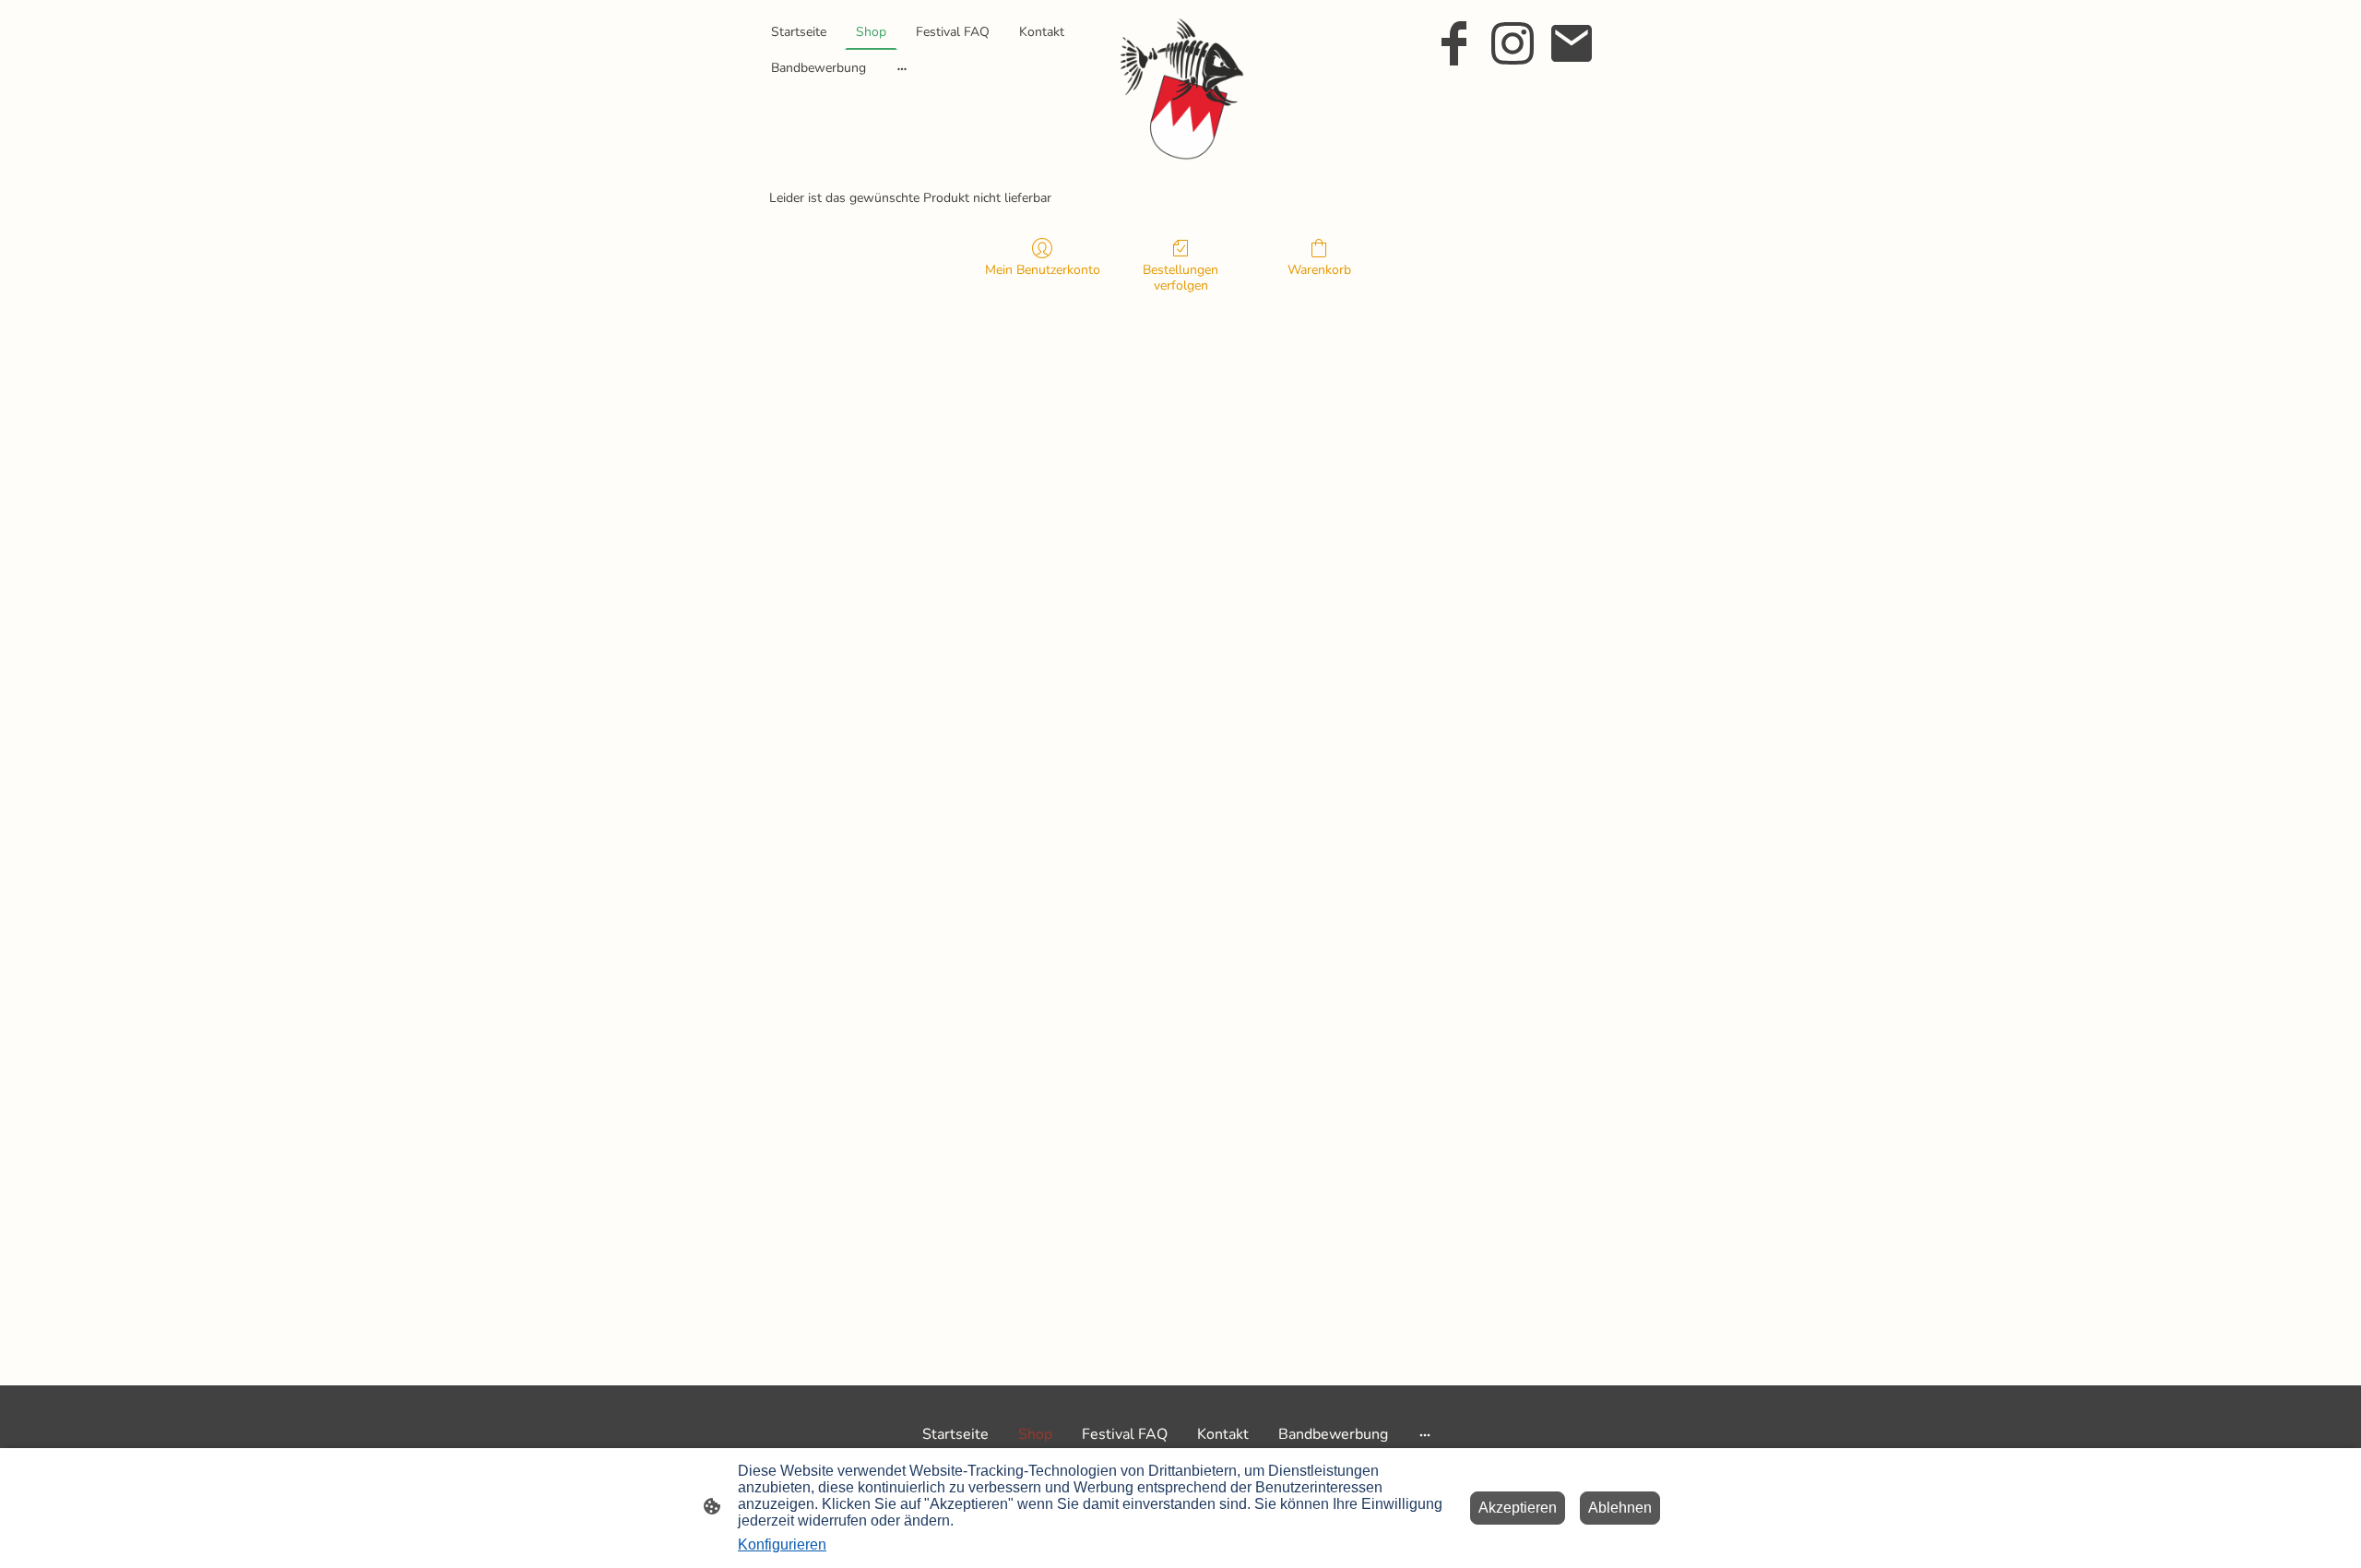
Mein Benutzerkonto (1043, 270)
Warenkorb (1319, 270)
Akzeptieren (1518, 1508)
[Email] (1572, 43)
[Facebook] (1453, 43)
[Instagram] (1513, 43)
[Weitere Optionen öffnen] (902, 67)
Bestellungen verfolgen (1180, 278)
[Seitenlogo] (1181, 87)
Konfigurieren (782, 1544)
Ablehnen (1620, 1508)
